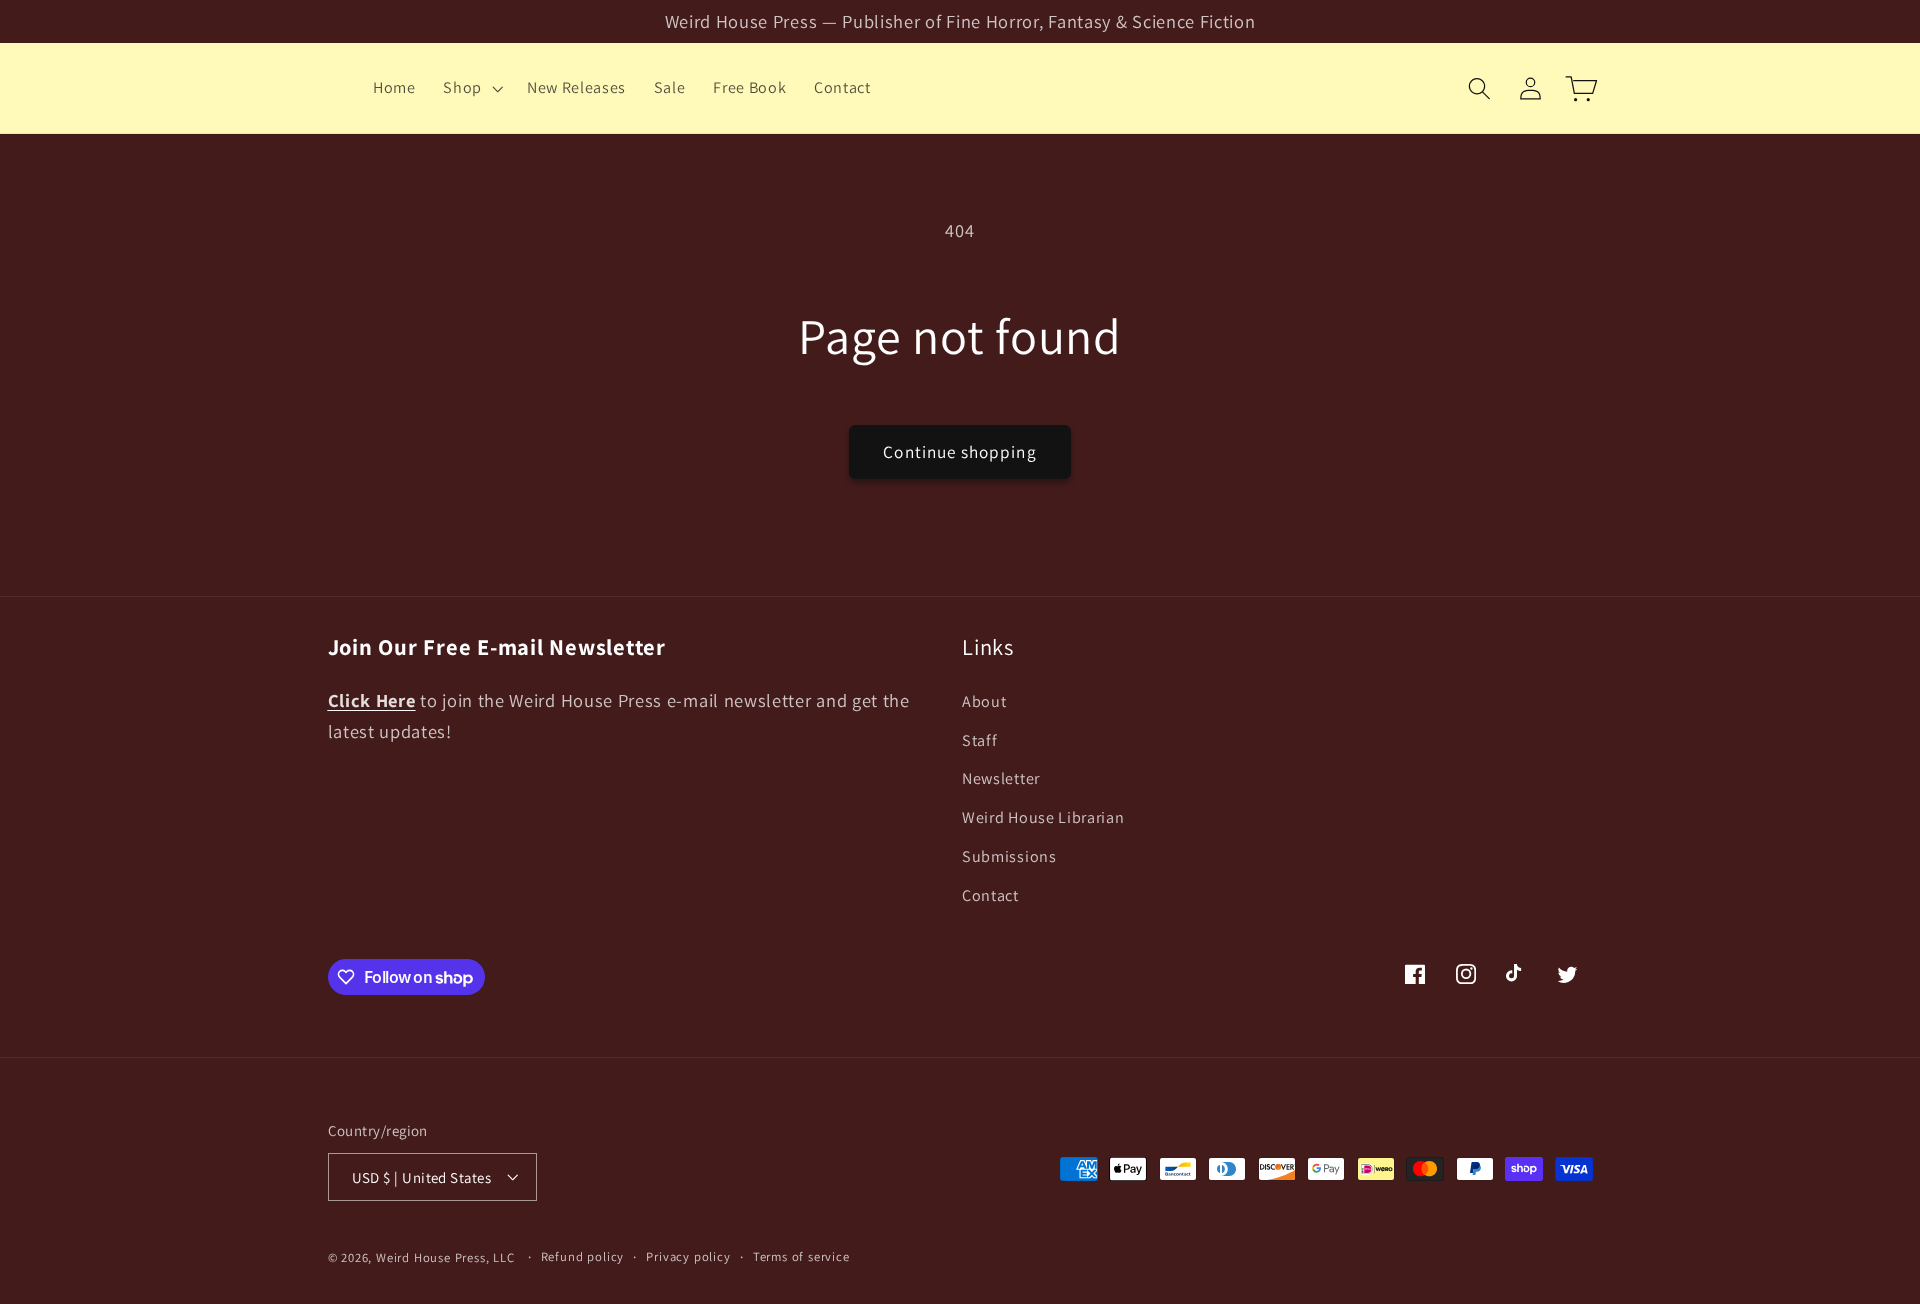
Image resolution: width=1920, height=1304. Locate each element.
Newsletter (1001, 778)
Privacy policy (688, 1256)
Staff (979, 739)
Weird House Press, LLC (445, 1257)
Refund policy (582, 1256)
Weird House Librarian (1043, 817)
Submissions (1009, 855)
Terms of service (801, 1256)
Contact (990, 894)
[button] (471, 88)
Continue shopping (960, 451)
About (984, 700)
